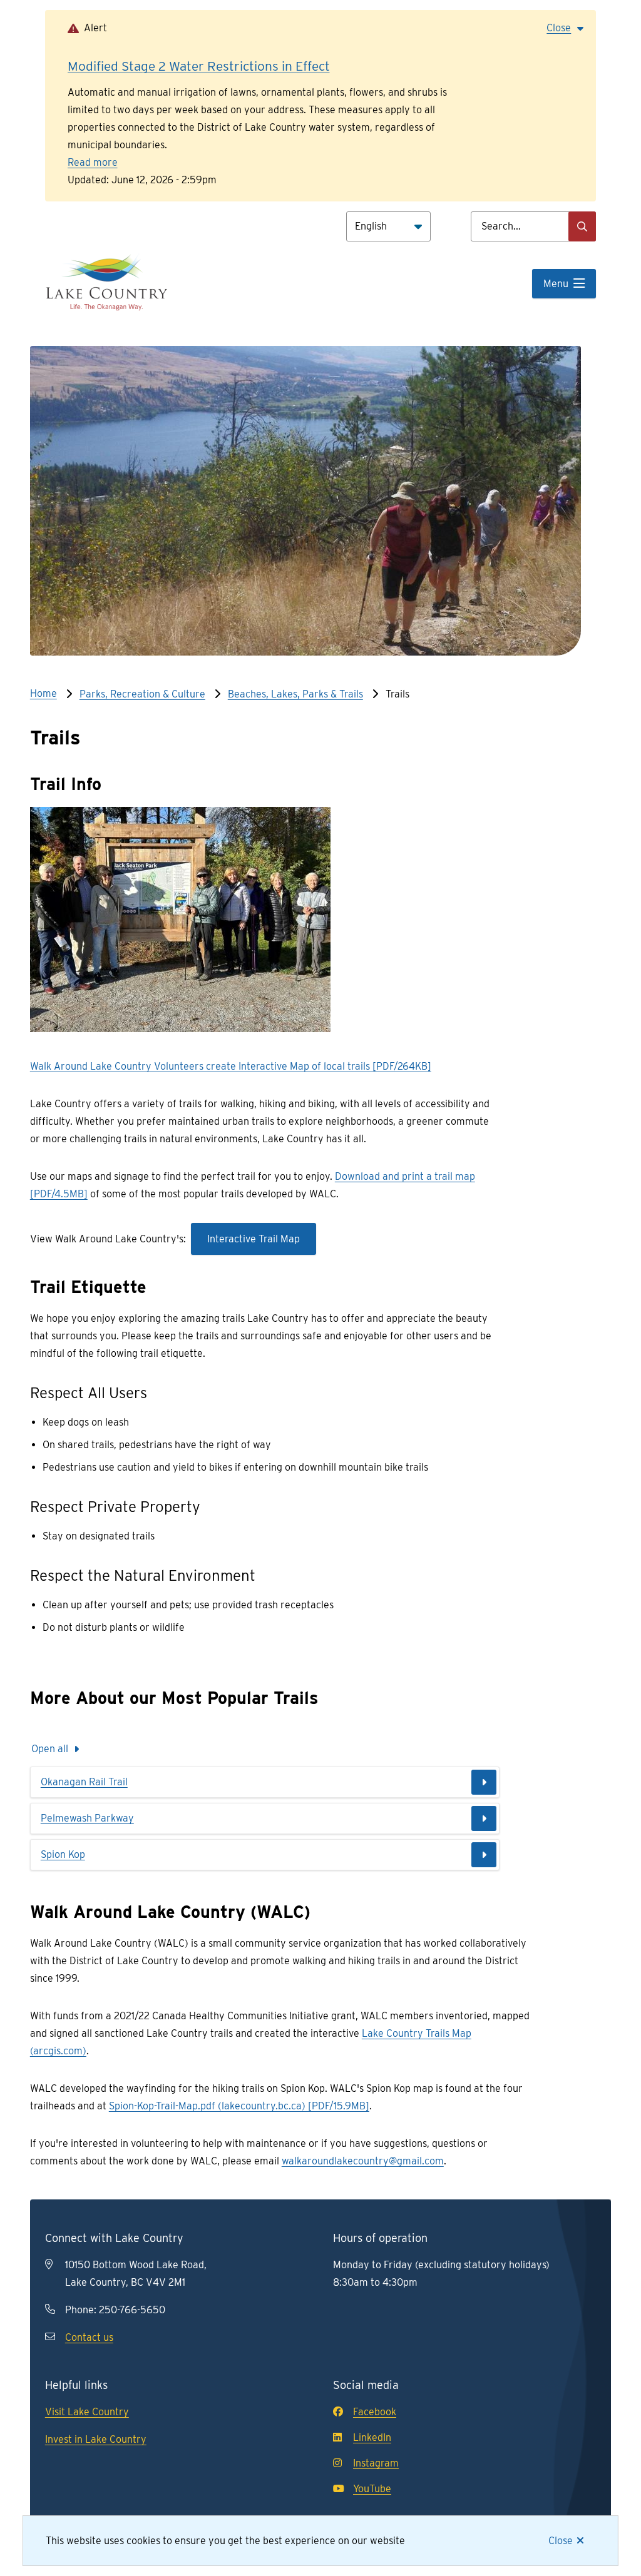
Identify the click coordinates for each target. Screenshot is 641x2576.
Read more (93, 162)
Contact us (89, 2337)
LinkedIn (372, 2437)
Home (44, 693)
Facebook (375, 2412)
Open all (50, 1749)
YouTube (372, 2489)
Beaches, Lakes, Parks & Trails (295, 694)
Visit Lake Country (87, 2412)
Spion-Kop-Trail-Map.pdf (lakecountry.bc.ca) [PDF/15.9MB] (239, 2106)
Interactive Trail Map (254, 1239)
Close (561, 2541)
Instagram (376, 2463)
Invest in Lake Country (96, 2439)
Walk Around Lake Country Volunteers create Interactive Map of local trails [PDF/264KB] (231, 1066)
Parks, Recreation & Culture (142, 694)
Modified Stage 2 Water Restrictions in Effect (199, 66)
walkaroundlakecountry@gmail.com (363, 2161)
